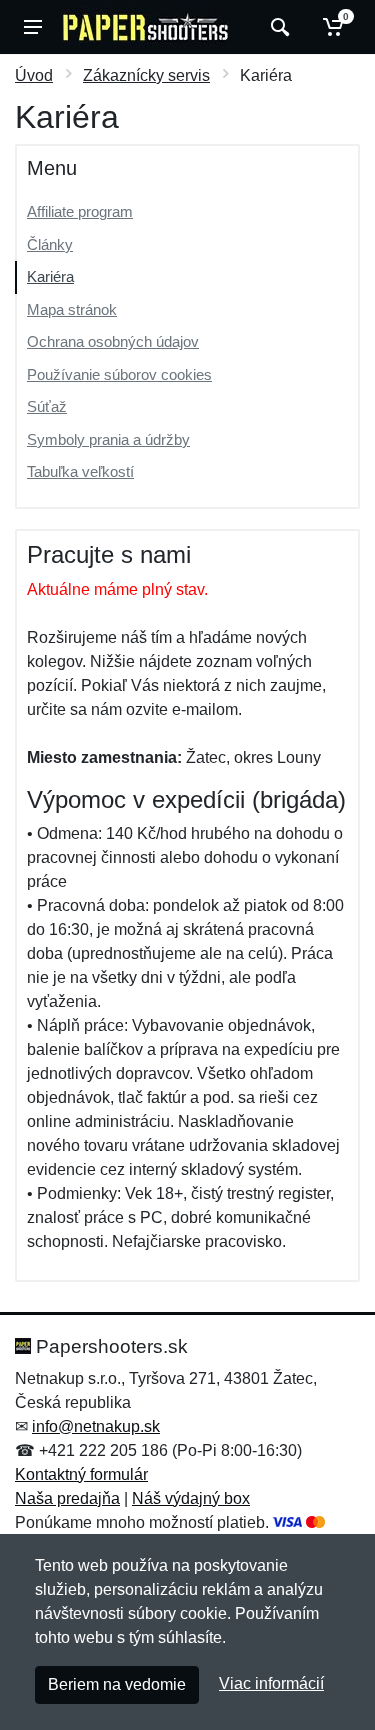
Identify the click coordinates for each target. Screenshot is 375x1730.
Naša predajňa (67, 1498)
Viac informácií (271, 1683)
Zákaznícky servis (146, 75)
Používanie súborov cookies (119, 374)
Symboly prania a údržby (108, 439)
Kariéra (50, 276)
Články (50, 244)
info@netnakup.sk (96, 1426)
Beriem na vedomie (117, 1684)
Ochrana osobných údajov (113, 341)
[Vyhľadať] (277, 27)
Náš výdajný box (191, 1498)
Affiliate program (80, 211)
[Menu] (33, 27)
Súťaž (47, 406)
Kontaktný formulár (81, 1474)
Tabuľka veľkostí (80, 471)
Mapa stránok (72, 309)
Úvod (34, 75)
